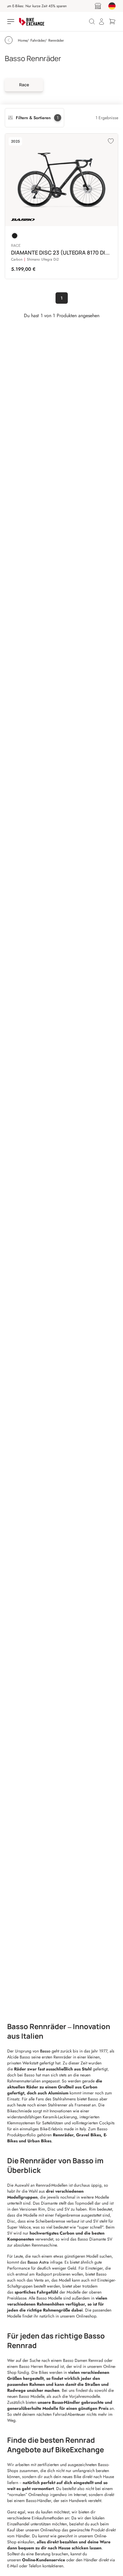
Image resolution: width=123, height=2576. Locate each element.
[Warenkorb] (112, 22)
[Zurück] (9, 40)
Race (24, 85)
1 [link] (62, 298)
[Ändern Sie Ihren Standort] (112, 6)
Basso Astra (38, 2262)
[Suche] (92, 22)
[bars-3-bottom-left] (11, 22)
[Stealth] (15, 236)
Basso (46, 2051)
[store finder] (98, 6)
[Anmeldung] (102, 22)
